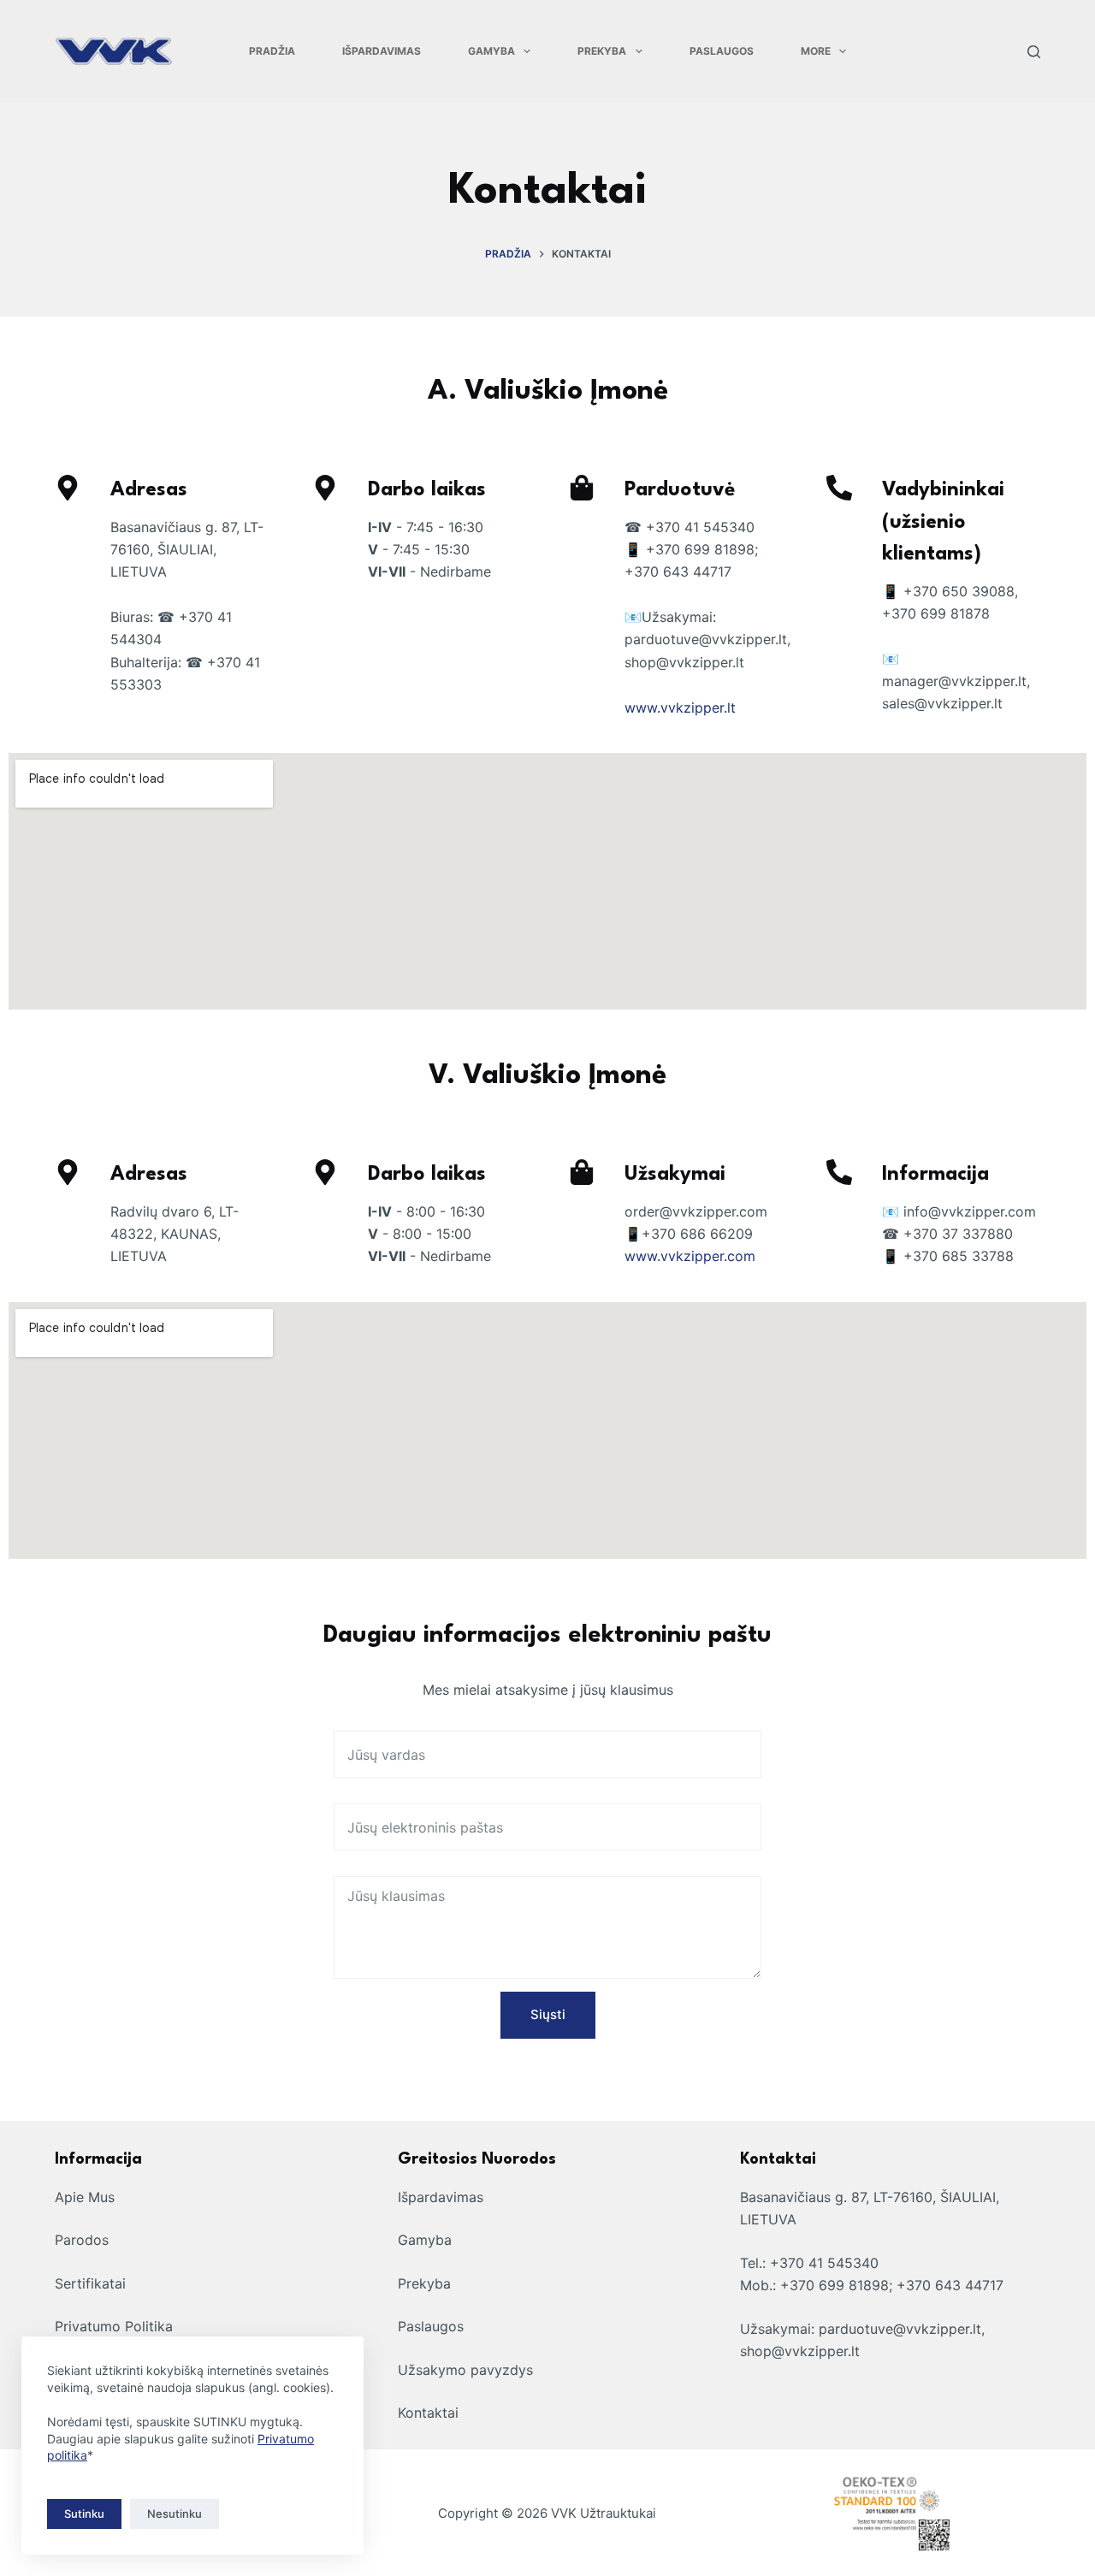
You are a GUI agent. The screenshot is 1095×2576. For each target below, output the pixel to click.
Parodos (82, 2240)
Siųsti (548, 2014)
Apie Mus (85, 2197)
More (816, 51)
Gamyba (491, 51)
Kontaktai (428, 2413)
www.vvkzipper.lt (680, 708)
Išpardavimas (382, 51)
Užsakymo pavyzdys (465, 2370)
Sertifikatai (90, 2283)
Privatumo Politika (114, 2326)
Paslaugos (722, 51)
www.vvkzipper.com (690, 1256)
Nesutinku (175, 2514)
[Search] (1034, 52)
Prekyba (602, 51)
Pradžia (272, 51)
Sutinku (84, 2514)
